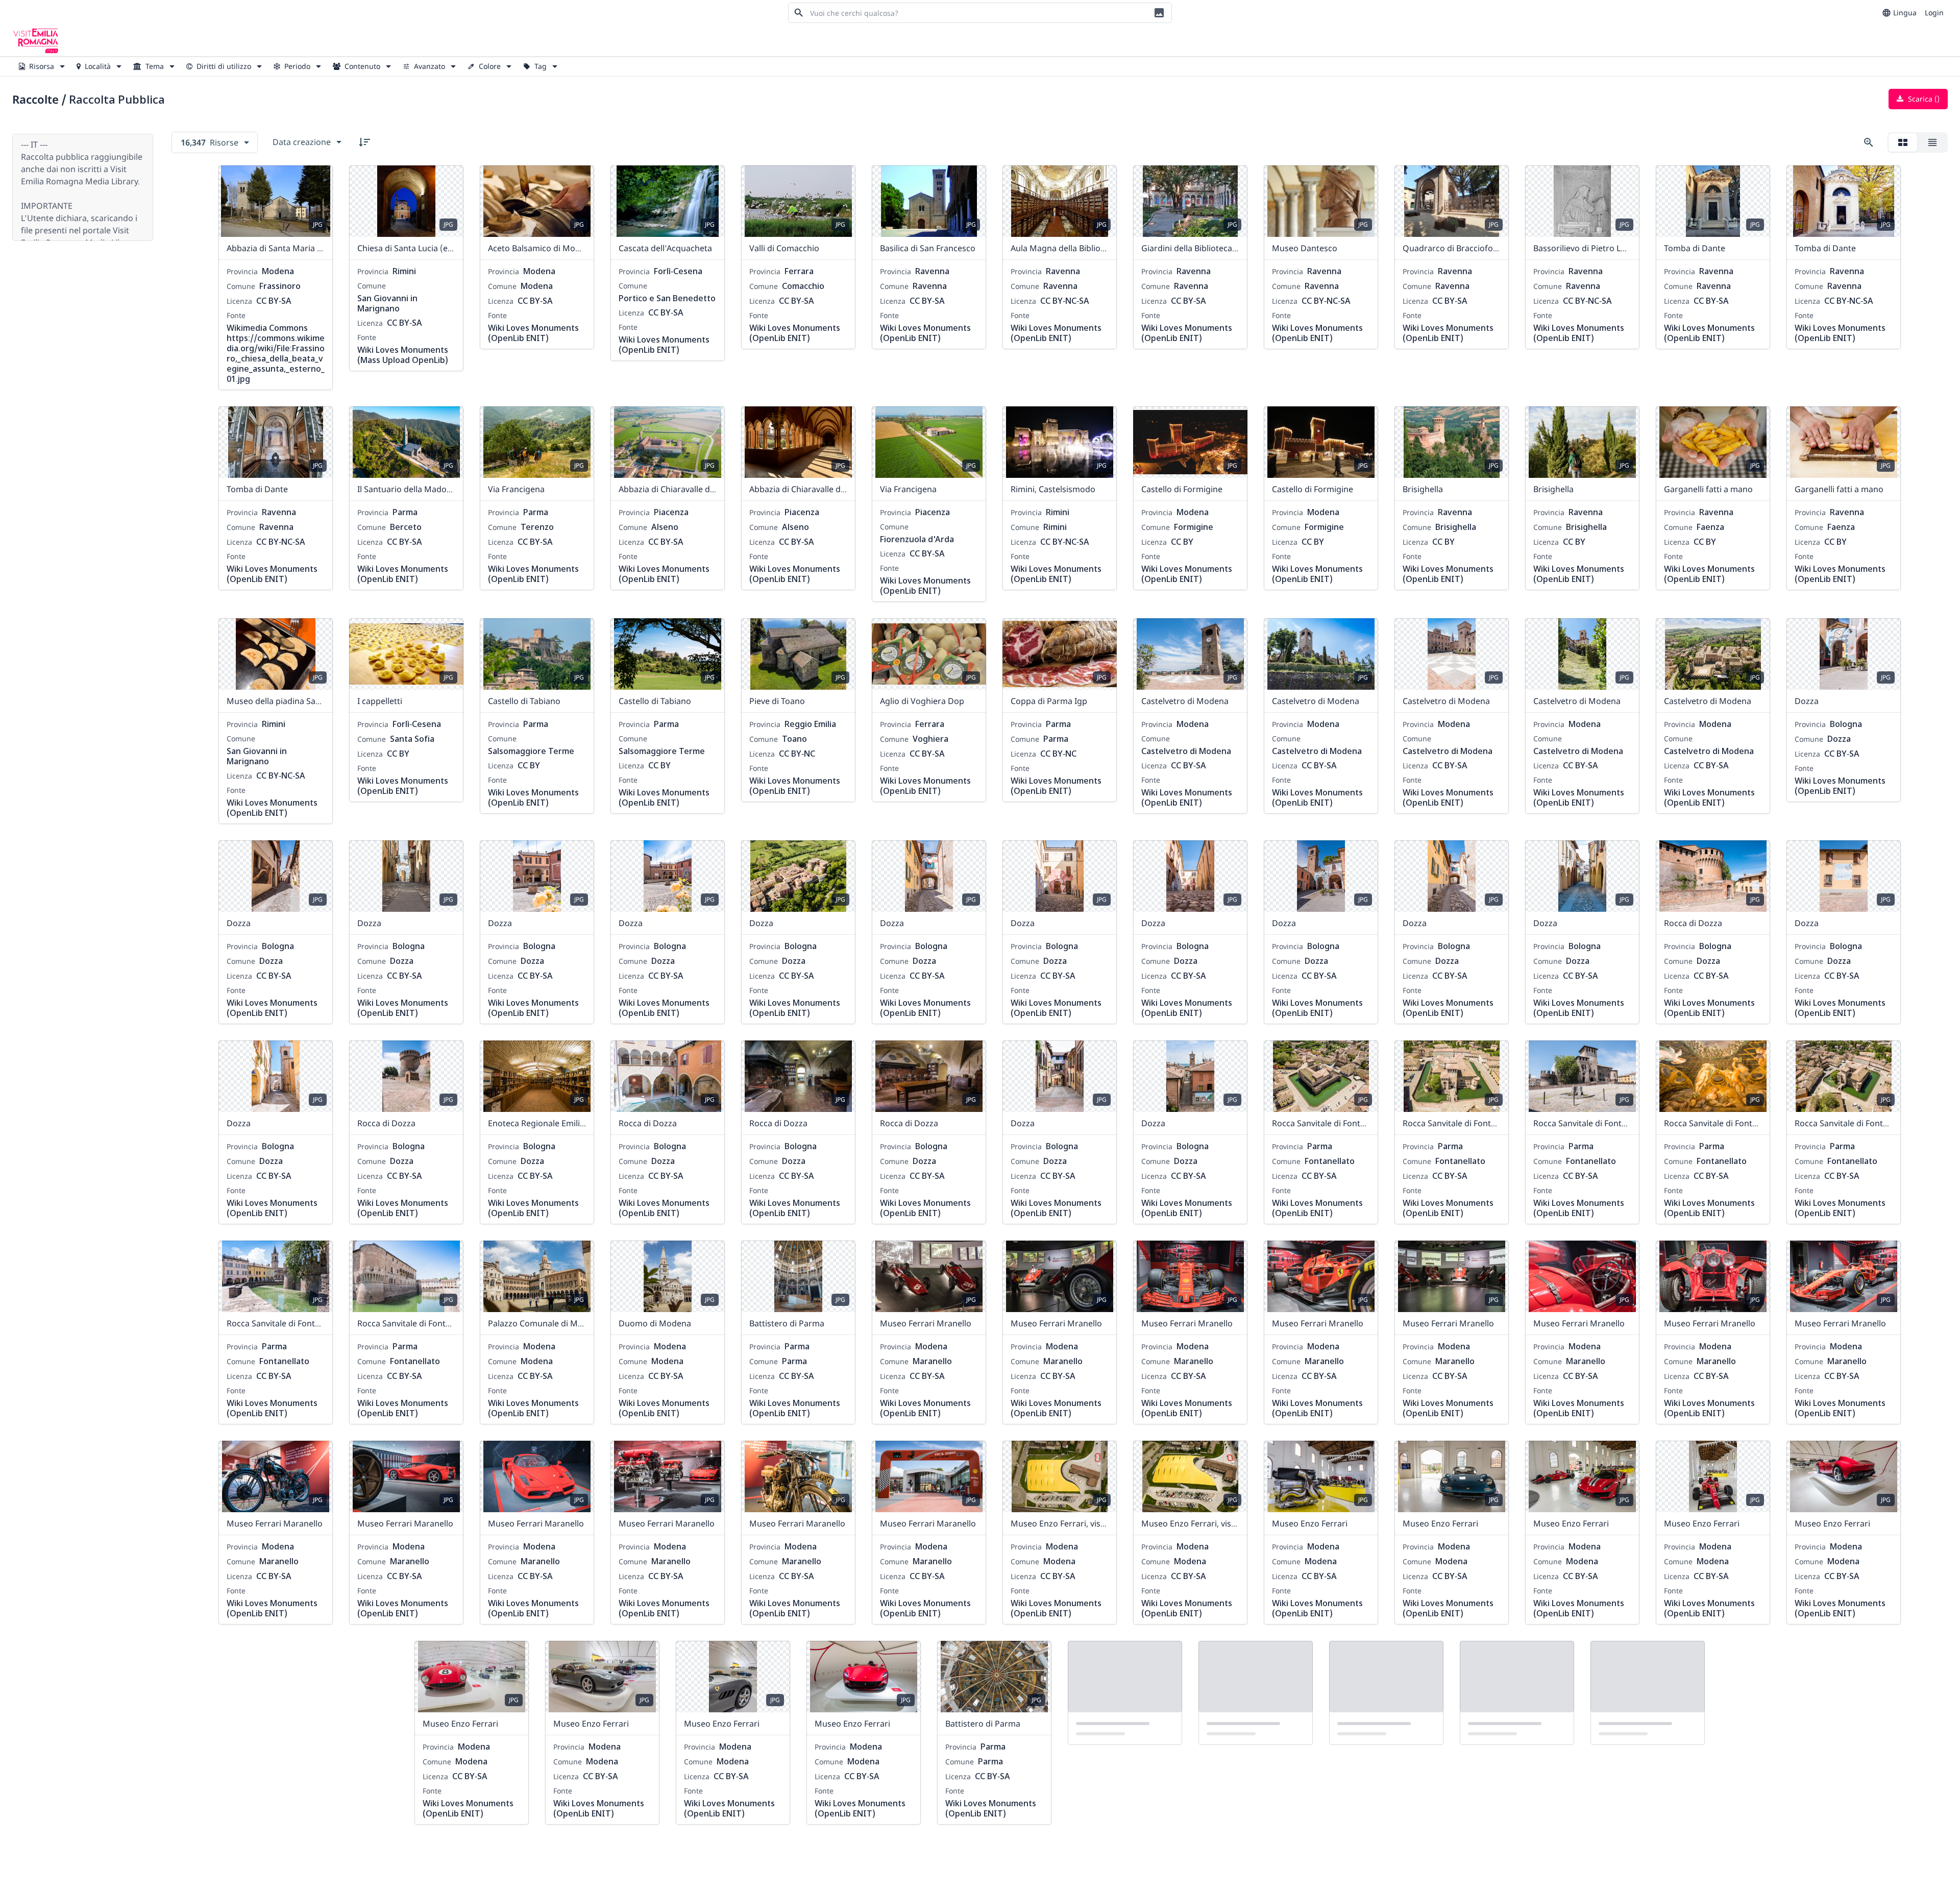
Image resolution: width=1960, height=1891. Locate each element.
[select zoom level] (1869, 142)
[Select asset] (318, 180)
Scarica (1923, 99)
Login (1934, 13)
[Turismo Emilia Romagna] (36, 41)
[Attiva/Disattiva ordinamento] (364, 142)
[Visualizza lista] (1932, 142)
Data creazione (302, 142)
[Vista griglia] (1903, 142)
